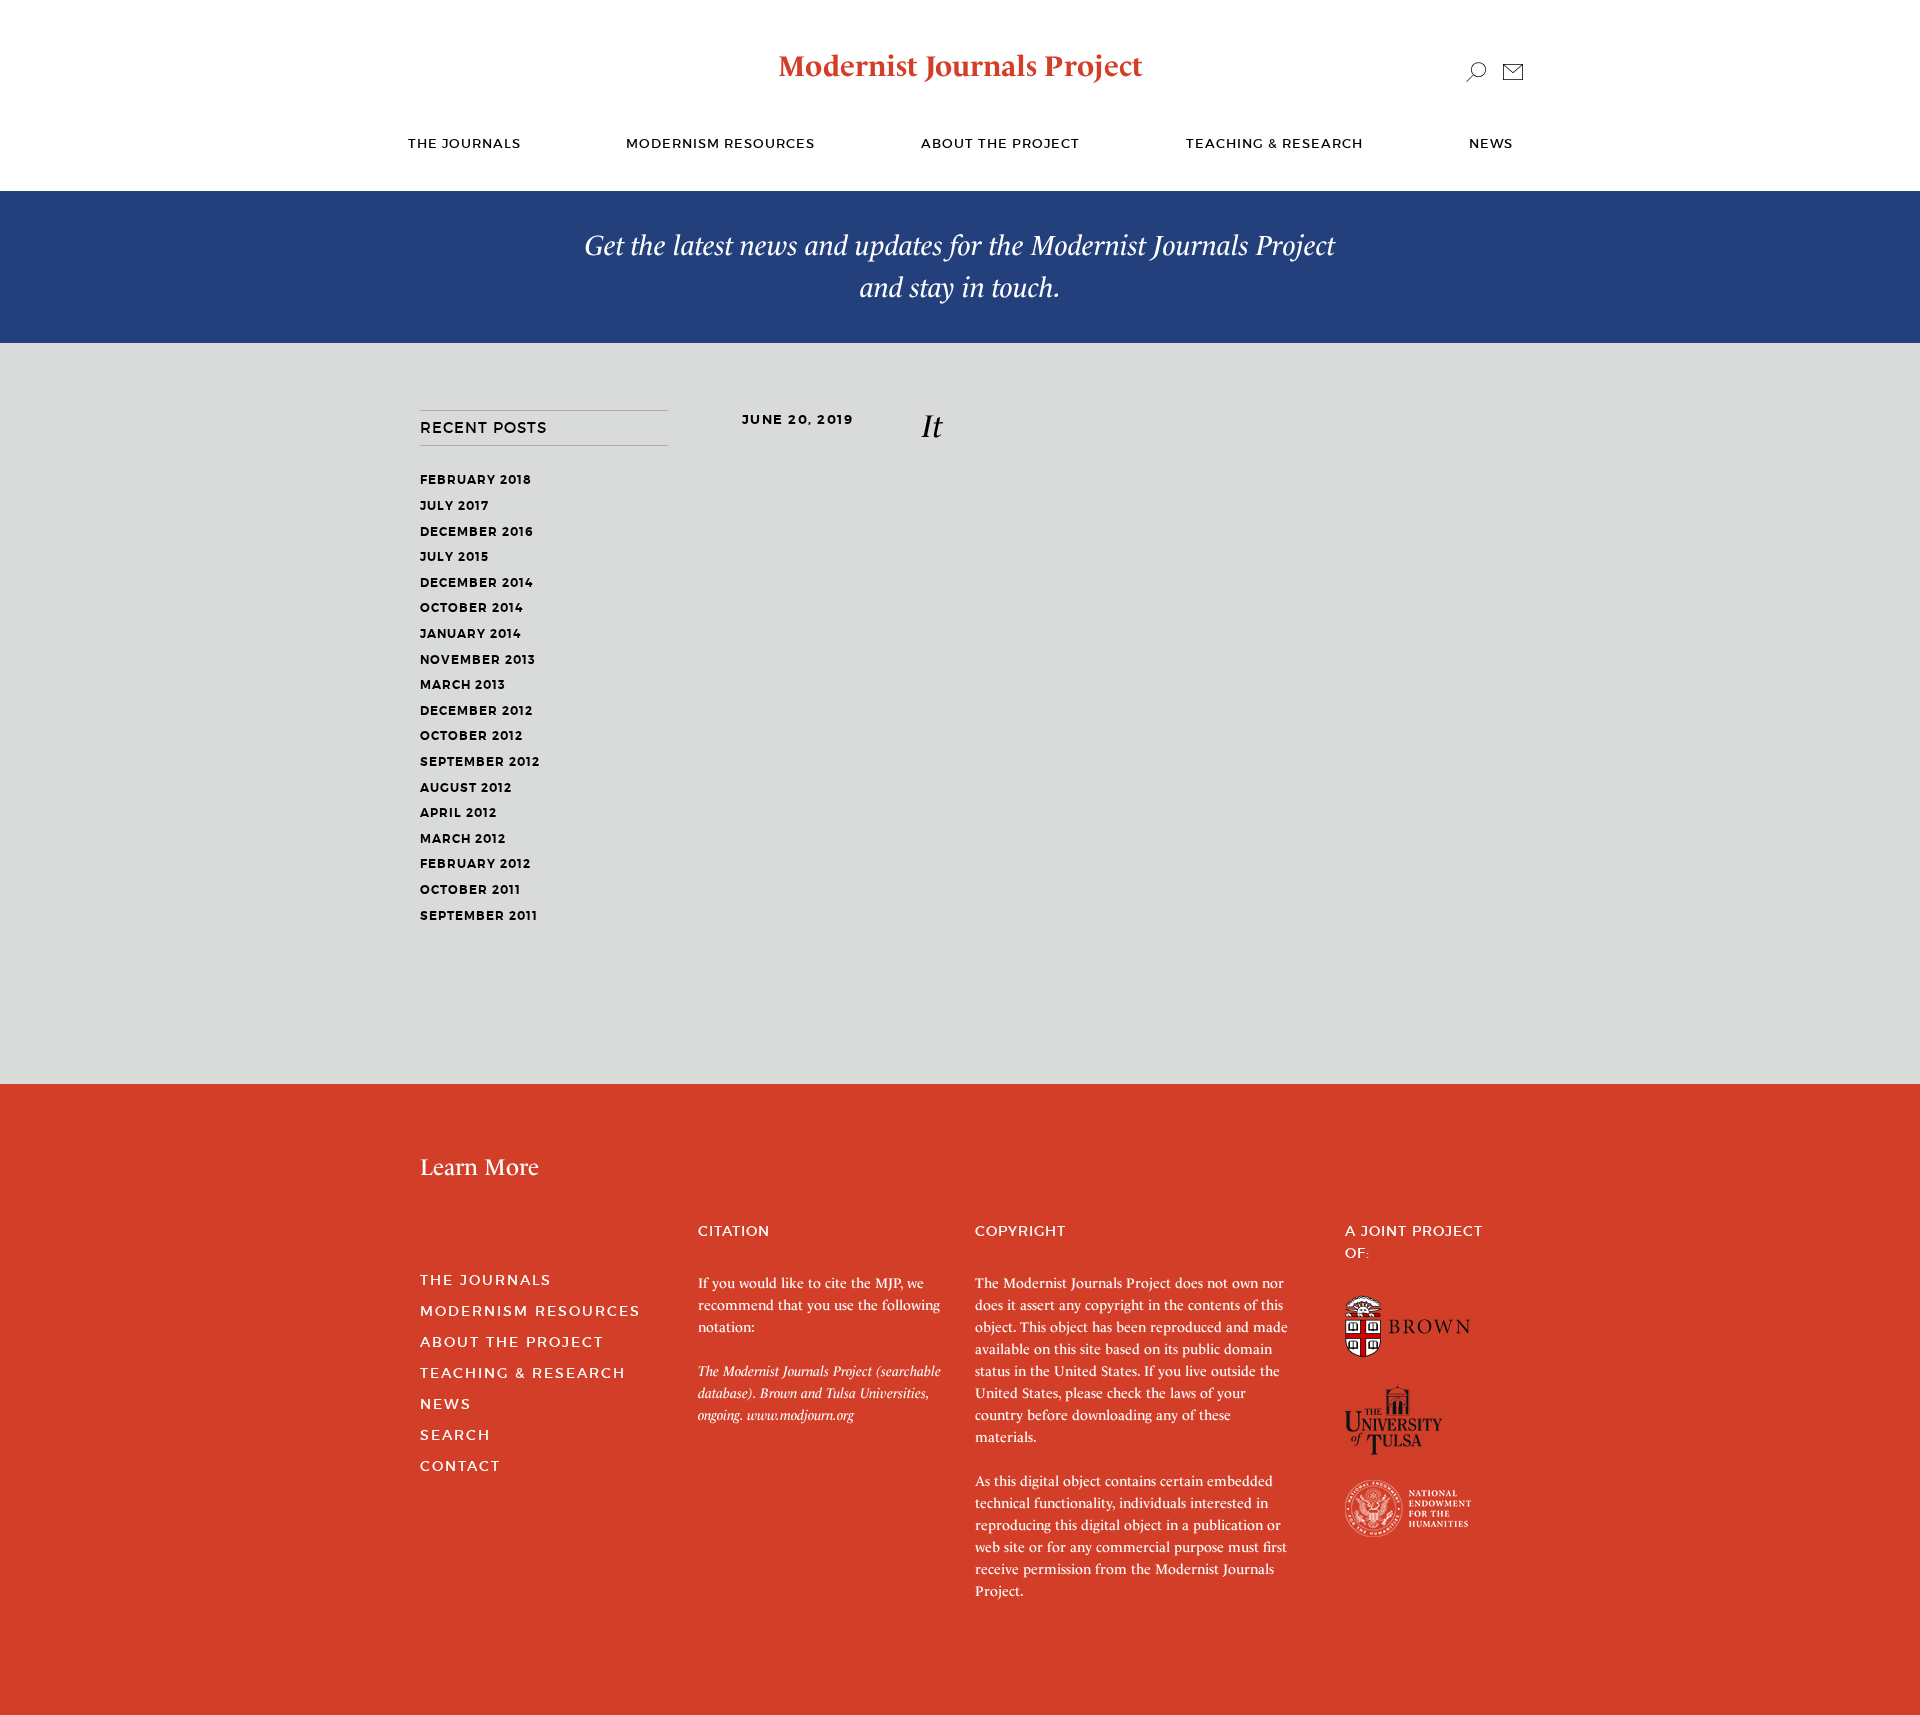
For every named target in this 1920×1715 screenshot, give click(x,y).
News (1491, 143)
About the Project (1000, 143)
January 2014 (470, 634)
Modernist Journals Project (960, 66)
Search (455, 1435)
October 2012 (471, 736)
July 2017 (454, 506)
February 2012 (475, 864)
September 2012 (480, 762)
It (933, 426)
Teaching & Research (1274, 143)
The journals (464, 143)
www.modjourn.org (800, 1415)
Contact (460, 1466)
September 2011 (479, 916)
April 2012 (458, 813)
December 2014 (476, 583)
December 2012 (476, 711)
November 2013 (478, 660)
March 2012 (463, 839)
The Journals (486, 1280)
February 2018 (476, 480)
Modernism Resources (720, 143)
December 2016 (477, 532)
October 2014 (471, 608)
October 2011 (470, 890)
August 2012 (466, 788)
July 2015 (454, 557)
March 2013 (463, 685)
